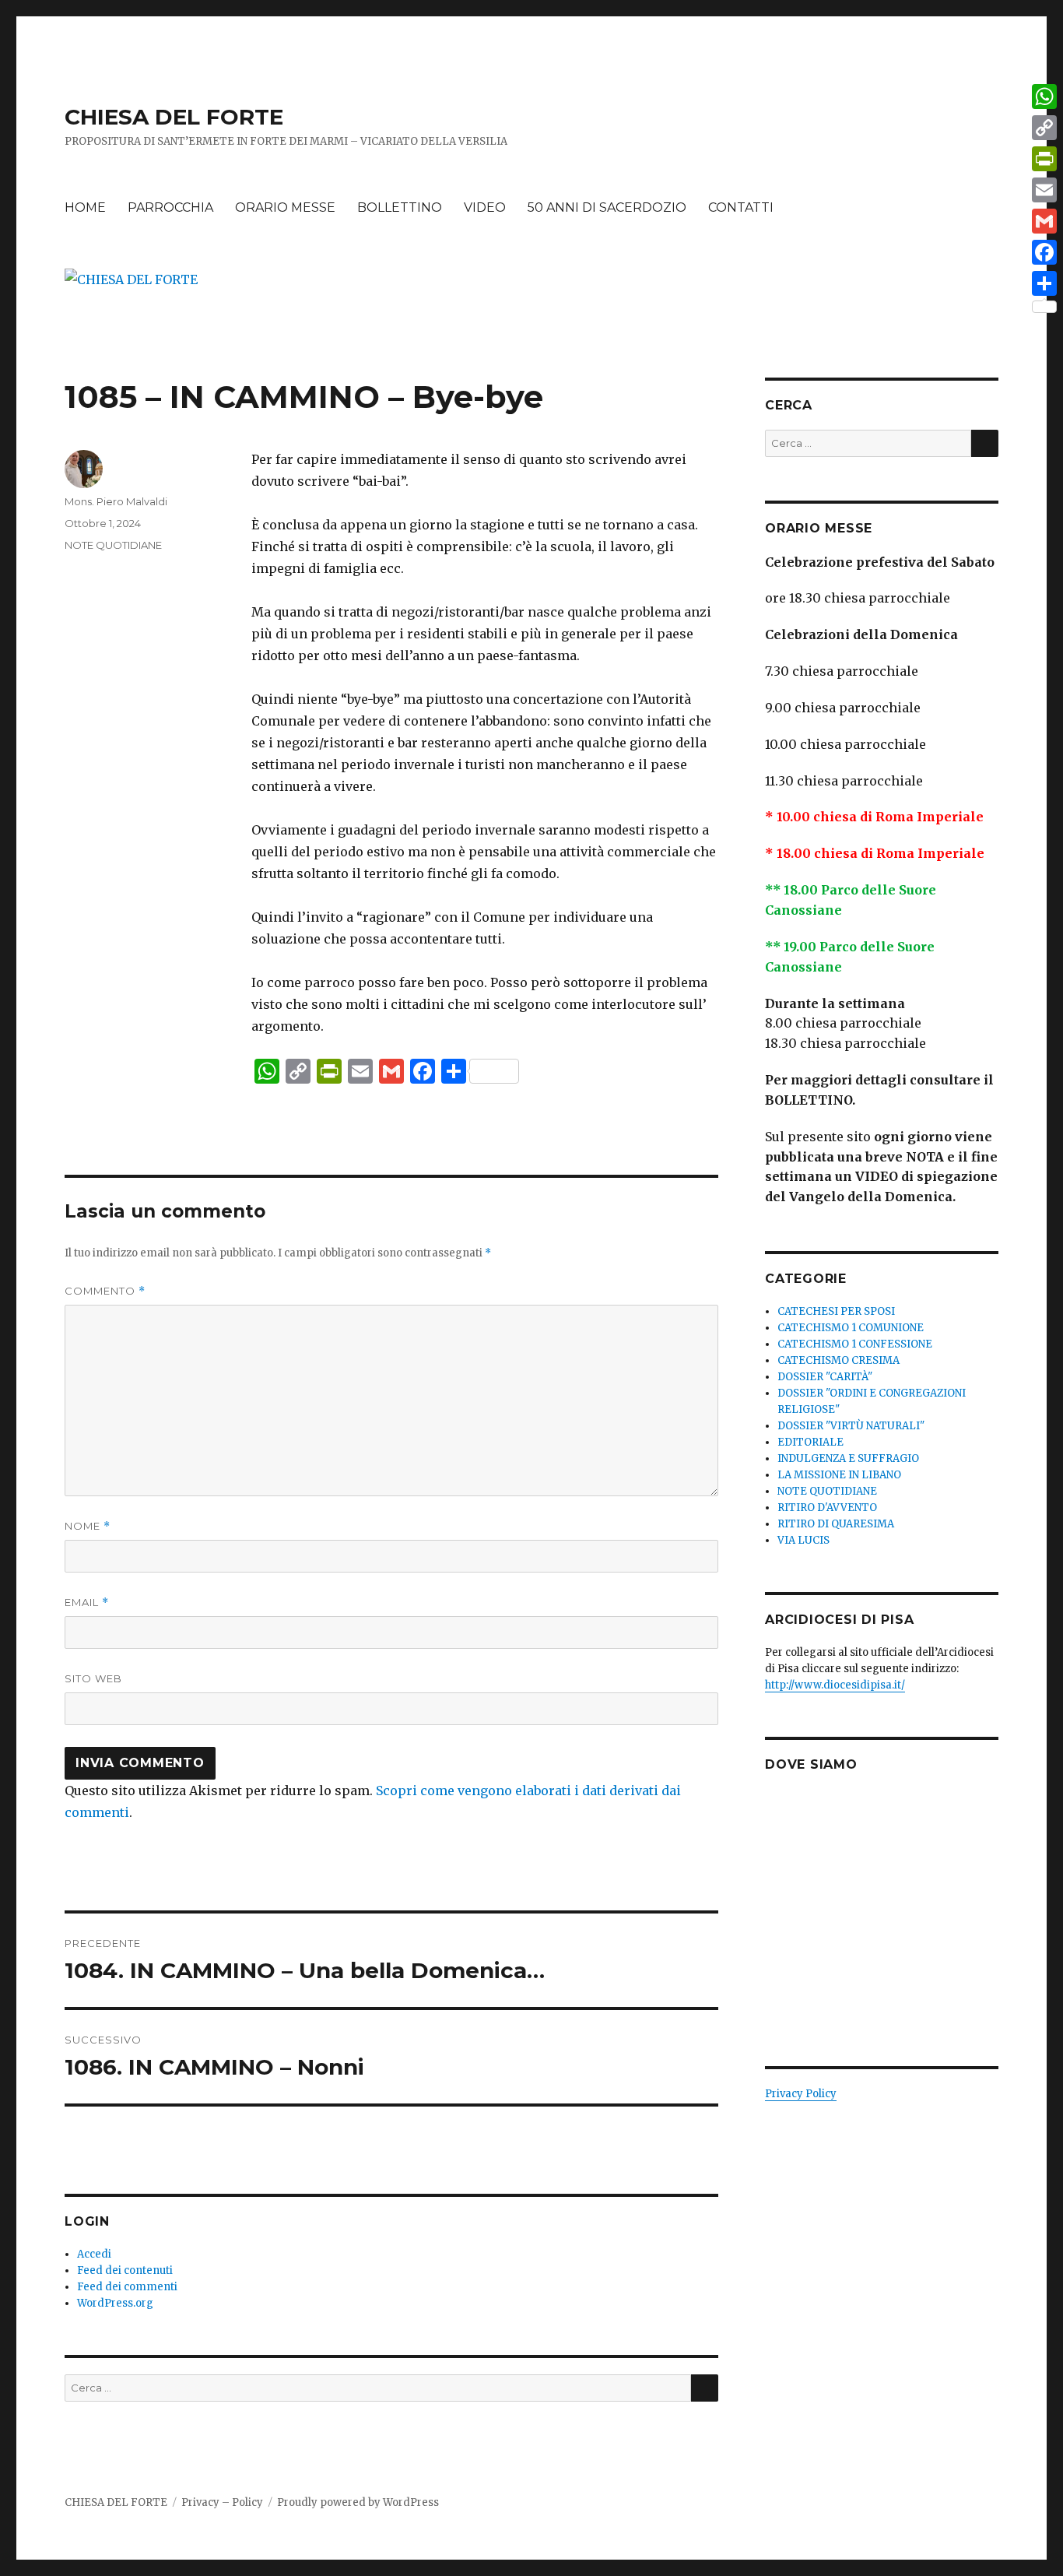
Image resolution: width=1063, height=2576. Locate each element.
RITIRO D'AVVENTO (827, 1508)
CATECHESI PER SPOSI (836, 1311)
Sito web (93, 1678)
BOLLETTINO (400, 207)
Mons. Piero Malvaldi (116, 501)
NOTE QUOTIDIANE (113, 545)
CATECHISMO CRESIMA (838, 1360)
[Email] (1044, 190)
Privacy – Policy (222, 2502)
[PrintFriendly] (1044, 159)
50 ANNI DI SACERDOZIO (607, 207)
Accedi (94, 2254)
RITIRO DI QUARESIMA (836, 1524)
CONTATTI (741, 207)
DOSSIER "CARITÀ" (825, 1377)
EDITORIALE (810, 1442)
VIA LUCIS (803, 1540)
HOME (85, 207)
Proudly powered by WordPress (358, 2502)
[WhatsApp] (1044, 97)
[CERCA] (705, 2388)
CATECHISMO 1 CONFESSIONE (855, 1344)
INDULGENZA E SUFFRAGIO (848, 1458)
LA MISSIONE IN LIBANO (839, 1475)
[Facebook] (1044, 252)
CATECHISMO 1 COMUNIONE (851, 1328)
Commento (105, 1291)
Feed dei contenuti (125, 2270)
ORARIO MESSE (285, 207)
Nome (88, 1526)
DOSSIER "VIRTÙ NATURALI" (851, 1426)
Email (87, 1603)
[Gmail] (1044, 221)
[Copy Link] (1044, 128)
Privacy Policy (801, 2094)
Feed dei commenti (127, 2287)
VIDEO (485, 207)
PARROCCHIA (170, 207)
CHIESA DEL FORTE (174, 117)
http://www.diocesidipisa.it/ (835, 1685)
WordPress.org (115, 2303)
